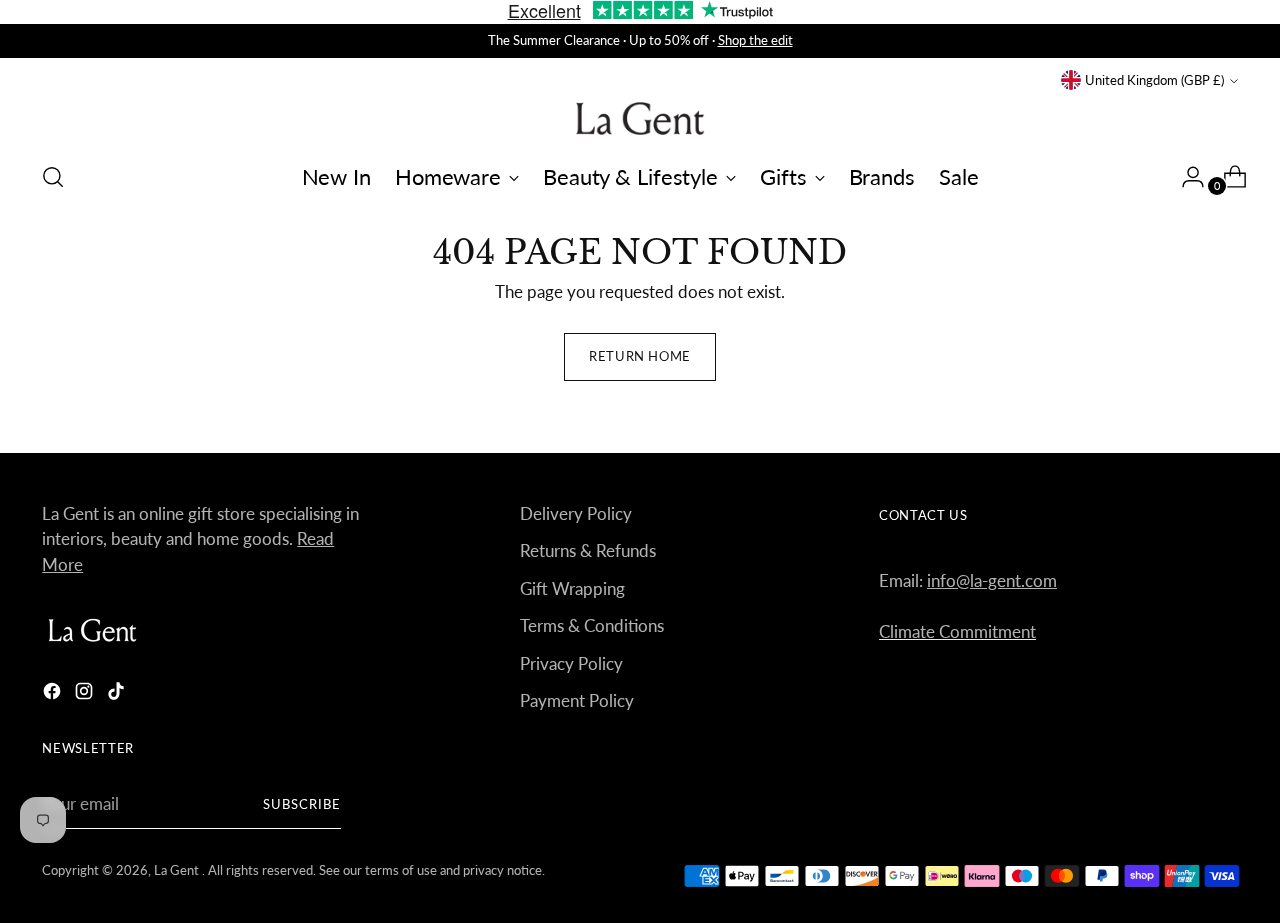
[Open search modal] (53, 177)
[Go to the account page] (1185, 177)
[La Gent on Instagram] (86, 694)
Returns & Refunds (588, 550)
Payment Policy (577, 700)
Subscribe (302, 804)
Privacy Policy (571, 663)
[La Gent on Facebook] (54, 694)
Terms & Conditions (592, 625)
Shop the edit (755, 40)
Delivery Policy (576, 513)
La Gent (178, 870)
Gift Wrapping (572, 588)
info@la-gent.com (992, 580)
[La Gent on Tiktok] (118, 694)
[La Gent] (640, 118)
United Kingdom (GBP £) (1154, 80)
